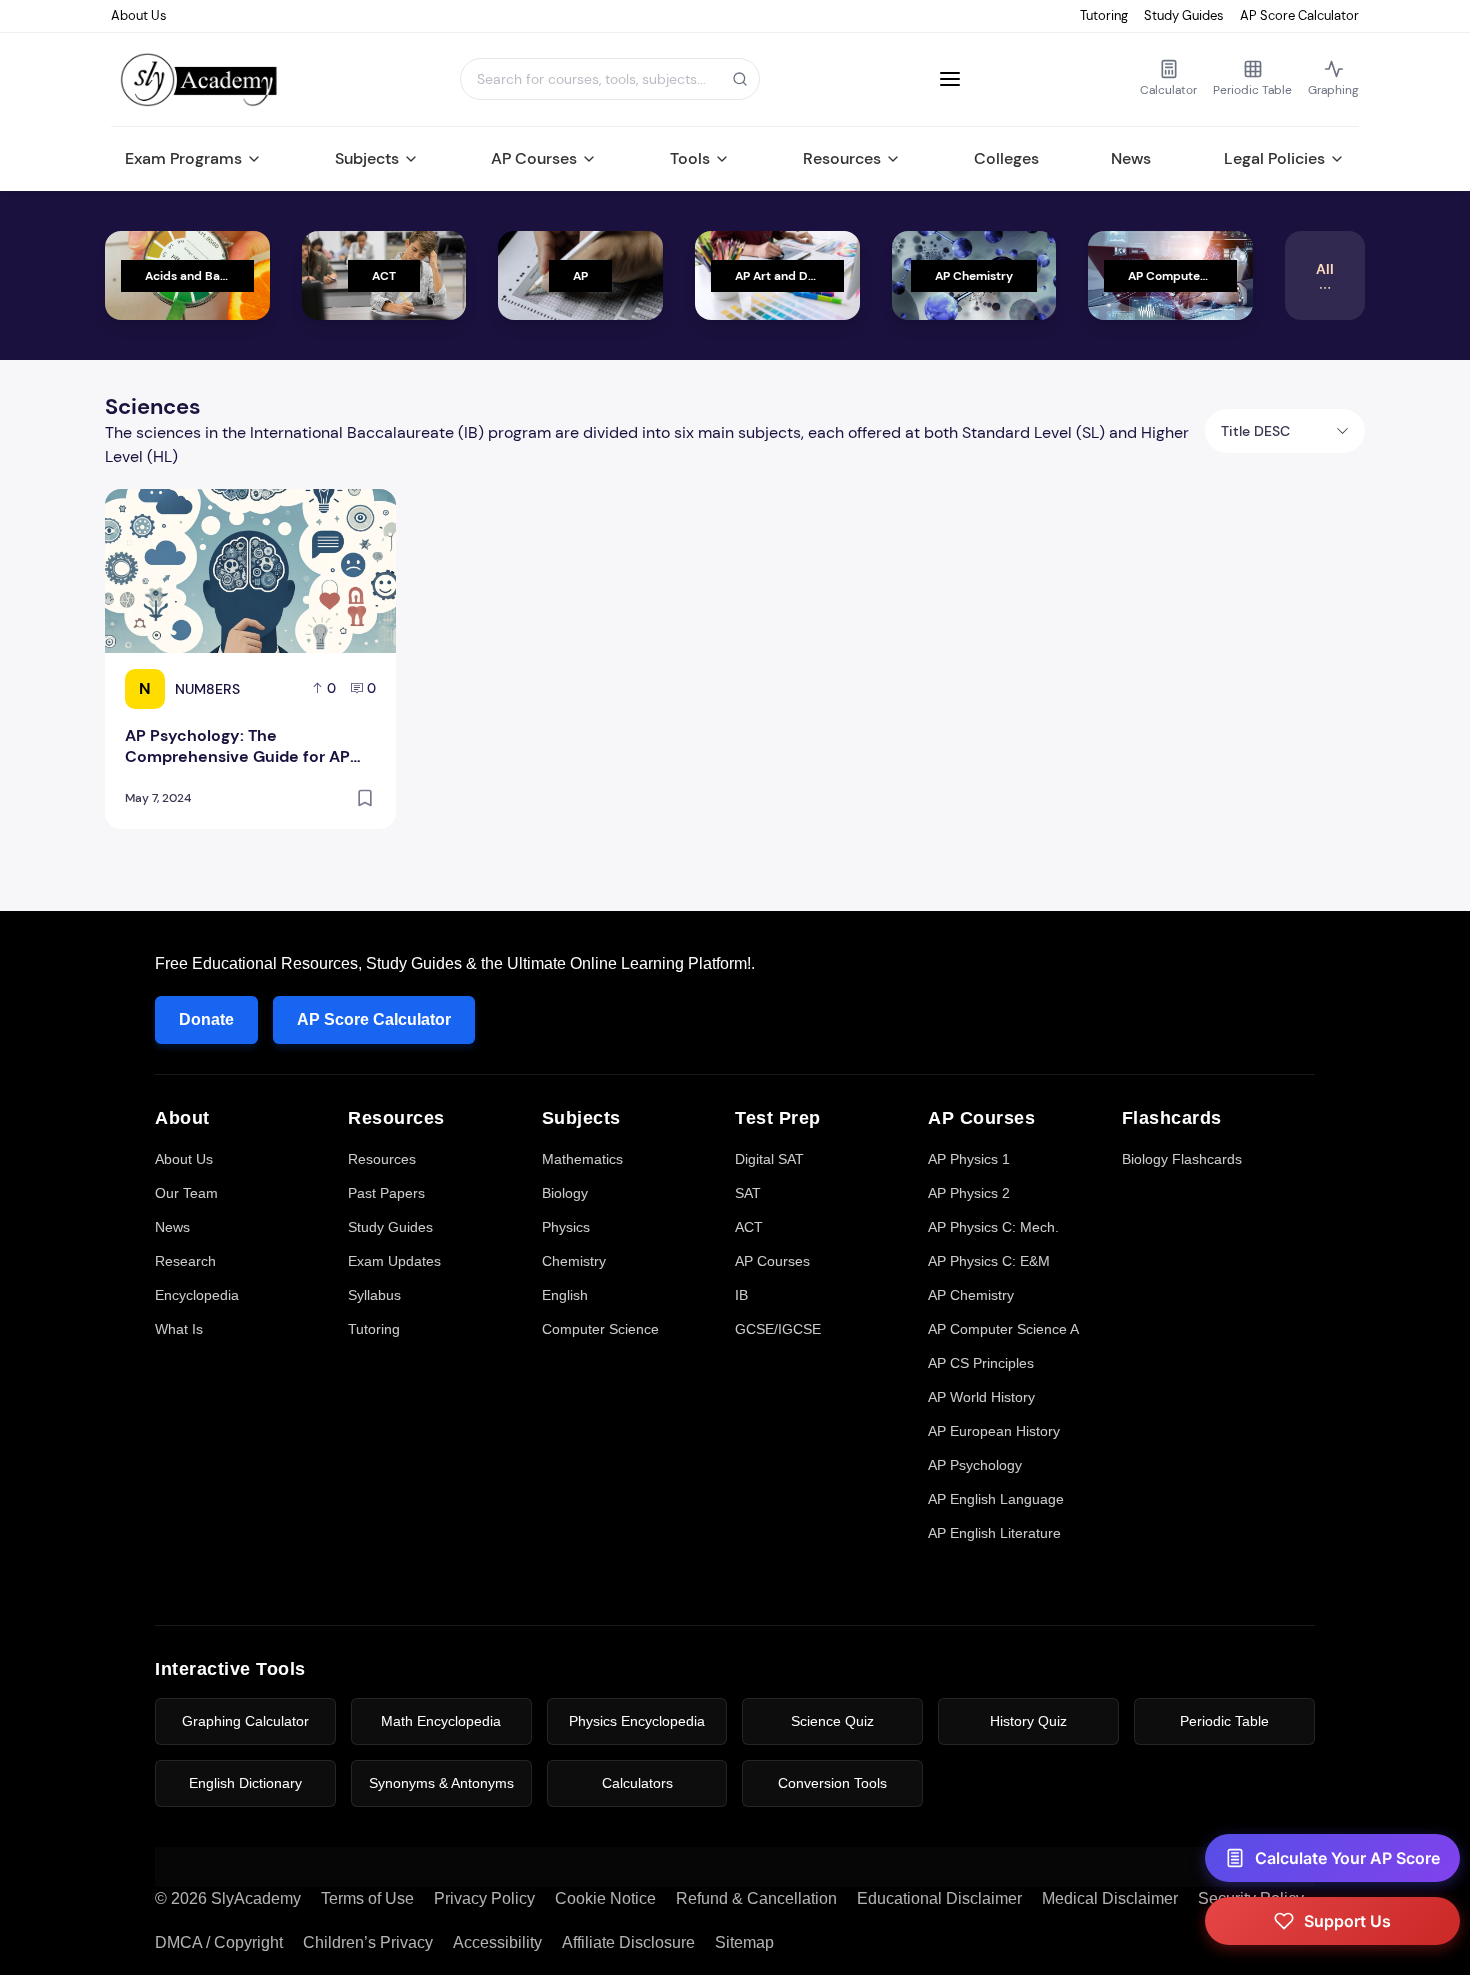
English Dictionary (245, 1783)
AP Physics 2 (969, 1193)
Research (185, 1261)
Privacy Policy (484, 1898)
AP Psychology (975, 1465)
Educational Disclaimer (939, 1898)
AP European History (994, 1431)
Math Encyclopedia (441, 1721)
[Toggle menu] (950, 79)
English (565, 1295)
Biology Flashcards (1182, 1159)
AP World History (981, 1397)
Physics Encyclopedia (637, 1721)
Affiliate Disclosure (628, 1942)
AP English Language (996, 1499)
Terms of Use (367, 1898)
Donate (206, 1019)
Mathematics (582, 1159)
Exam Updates (394, 1261)
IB (741, 1295)
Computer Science (600, 1329)
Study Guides (1184, 15)
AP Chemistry (971, 1295)
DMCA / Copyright (219, 1942)
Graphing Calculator (245, 1721)
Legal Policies (1274, 158)
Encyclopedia (197, 1295)
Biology (565, 1193)
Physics (566, 1227)
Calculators (637, 1783)
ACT (749, 1227)
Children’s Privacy (368, 1942)
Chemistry (574, 1261)
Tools (690, 158)
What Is (179, 1329)
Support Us (1347, 1921)
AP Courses (534, 158)
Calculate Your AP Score (1347, 1858)
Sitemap (744, 1942)
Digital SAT (769, 1159)
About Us (139, 15)
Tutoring (1104, 15)
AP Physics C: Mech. (993, 1227)
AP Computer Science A (1003, 1329)
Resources (842, 158)
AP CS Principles (981, 1363)
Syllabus (374, 1295)
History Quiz (1028, 1721)
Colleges (1006, 158)
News (1131, 158)
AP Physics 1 (969, 1159)
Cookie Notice (605, 1898)
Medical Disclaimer (1110, 1898)
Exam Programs (183, 158)
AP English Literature (994, 1533)
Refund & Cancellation (756, 1898)
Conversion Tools (832, 1783)
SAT (748, 1193)
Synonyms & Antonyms (441, 1783)
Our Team (186, 1193)
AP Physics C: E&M (989, 1261)
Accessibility (497, 1942)
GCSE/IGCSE (778, 1329)
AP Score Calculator (1299, 15)
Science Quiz (832, 1721)
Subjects (367, 158)
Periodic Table (1224, 1721)
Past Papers (386, 1193)
